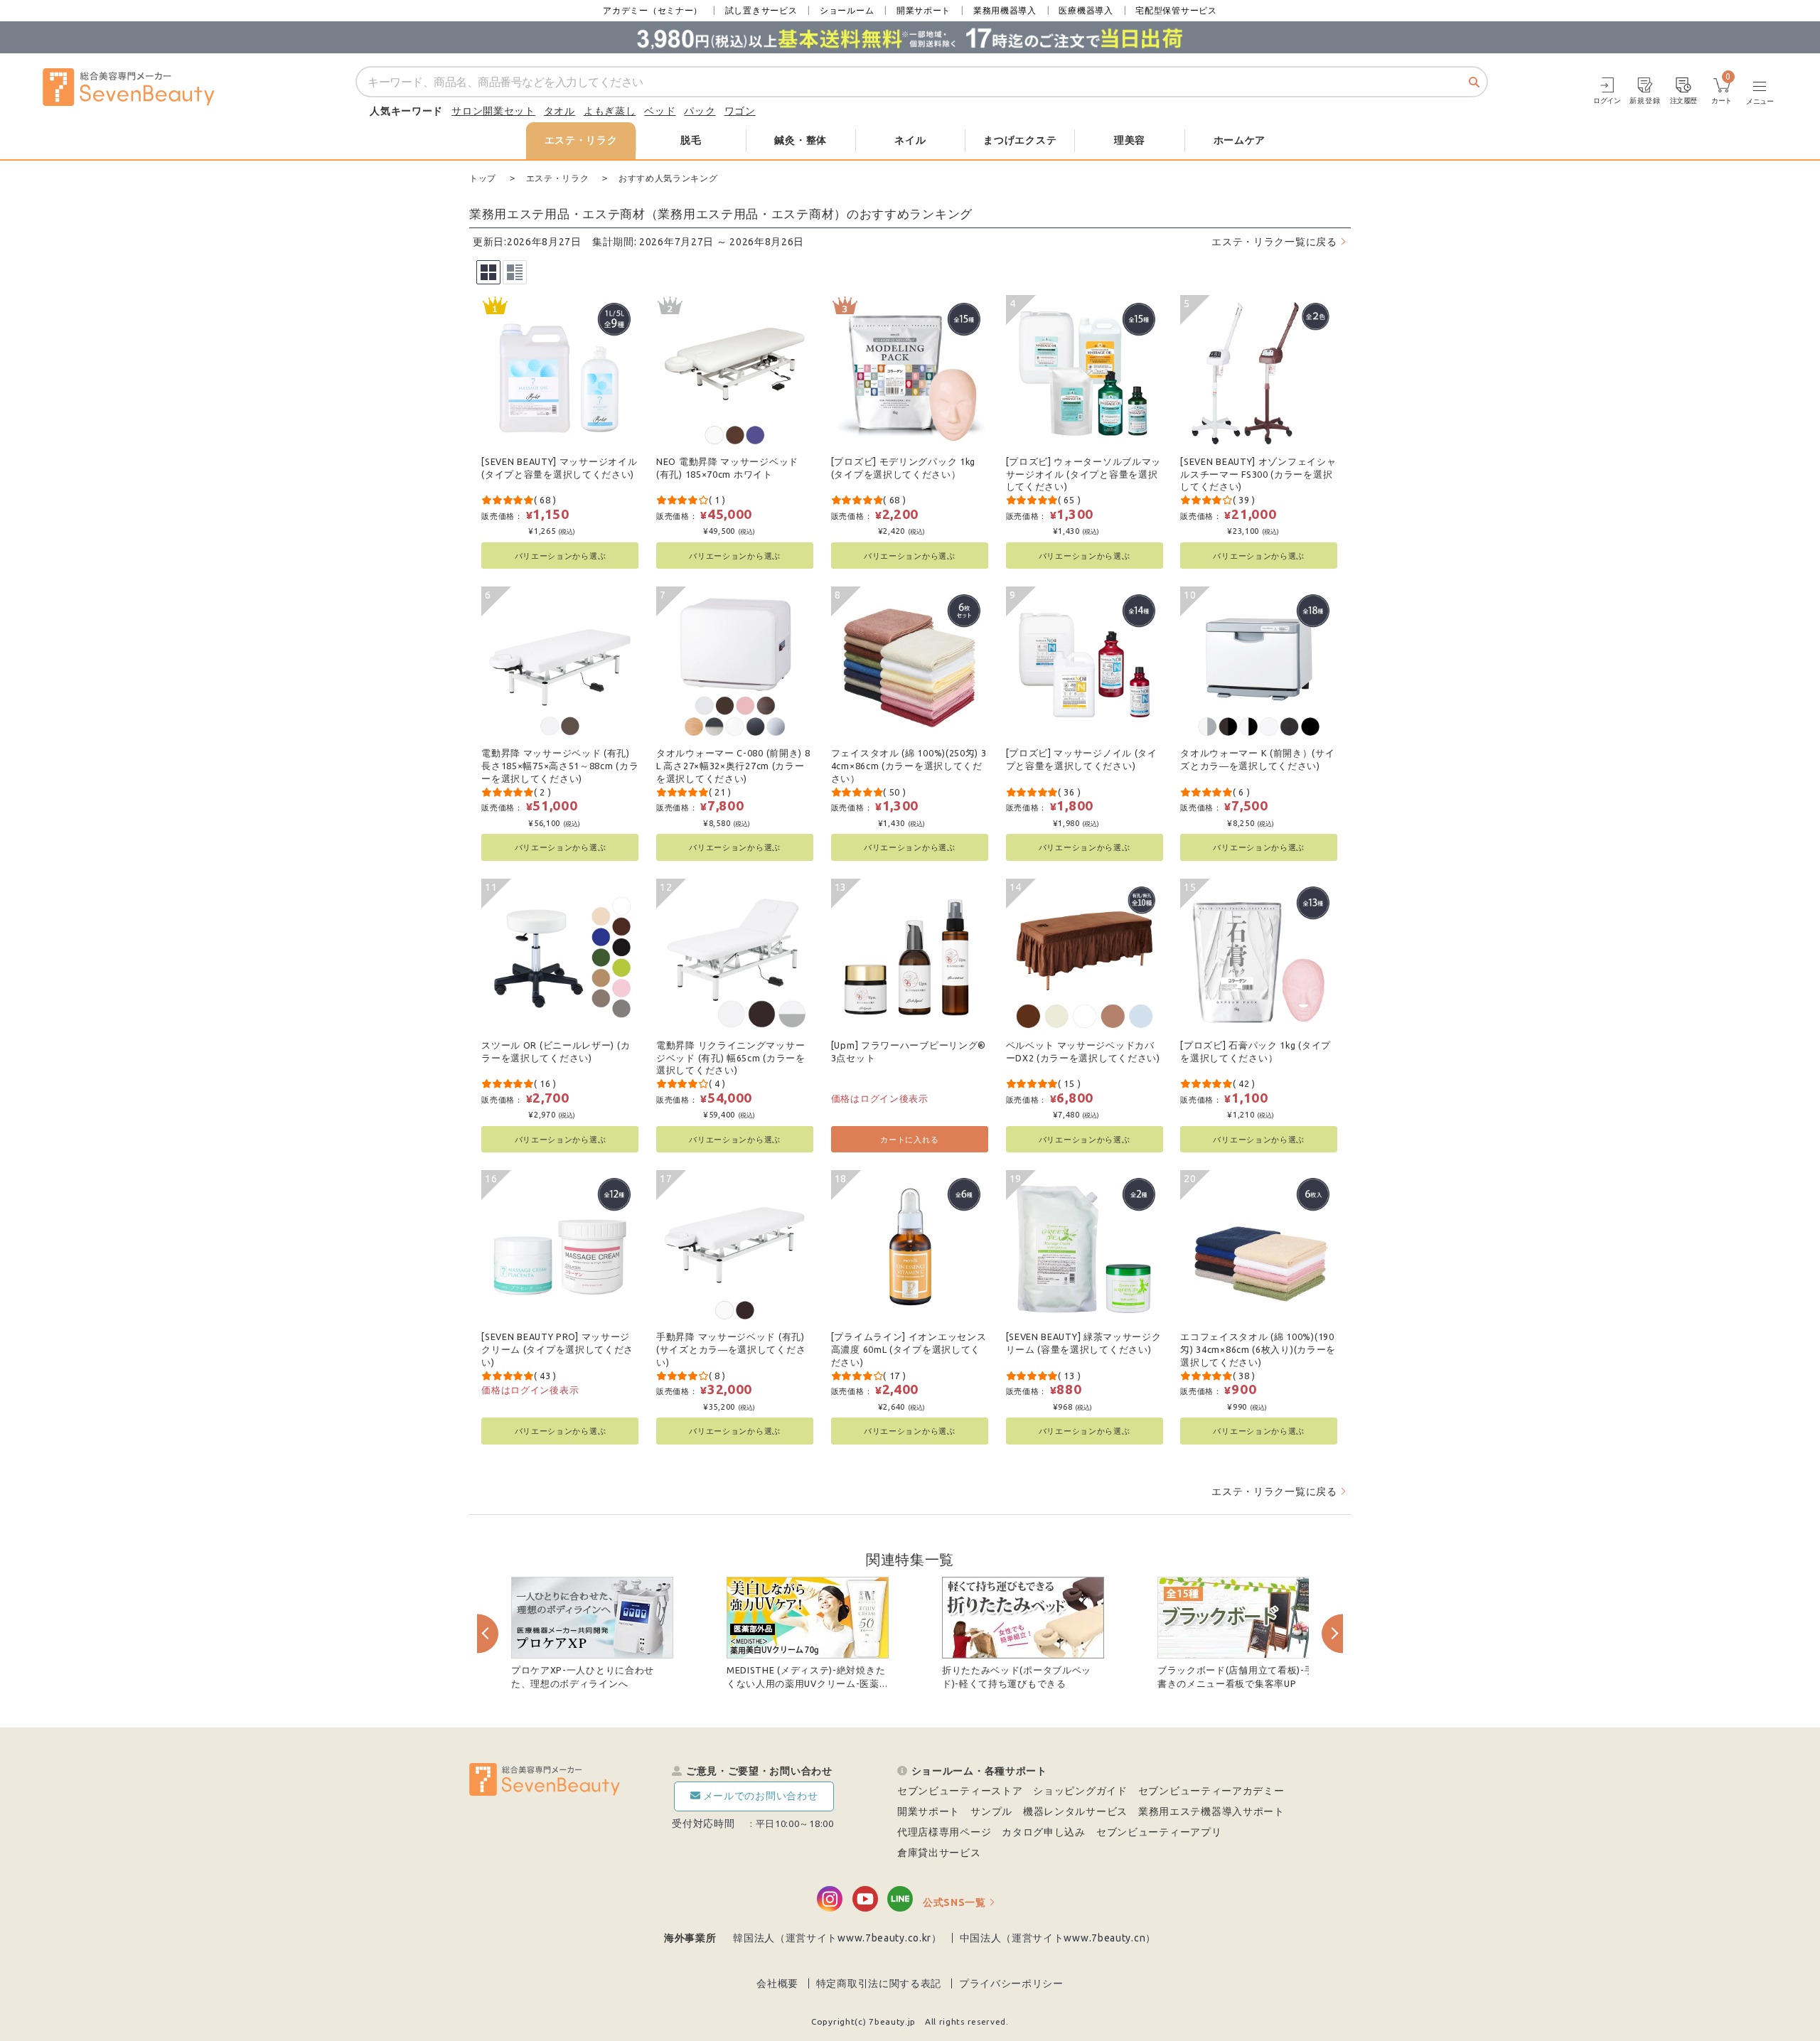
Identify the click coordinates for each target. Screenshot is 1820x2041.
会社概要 (777, 1983)
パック (700, 111)
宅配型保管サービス (1176, 10)
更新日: (490, 242)
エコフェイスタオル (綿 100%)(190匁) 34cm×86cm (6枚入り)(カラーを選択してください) (1258, 1349)
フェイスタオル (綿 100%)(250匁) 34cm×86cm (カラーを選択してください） (909, 765)
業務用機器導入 (1005, 10)
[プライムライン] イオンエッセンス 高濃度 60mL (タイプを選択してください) (909, 1349)
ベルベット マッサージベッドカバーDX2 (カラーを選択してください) (1083, 1051)
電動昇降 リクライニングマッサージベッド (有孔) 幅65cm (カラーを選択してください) (731, 1057)
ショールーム (847, 10)
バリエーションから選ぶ (561, 556)
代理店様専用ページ (944, 1832)
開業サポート (924, 10)
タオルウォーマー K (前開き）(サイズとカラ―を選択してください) (1257, 759)
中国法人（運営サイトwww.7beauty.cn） (1058, 1938)
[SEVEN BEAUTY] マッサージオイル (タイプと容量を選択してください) (559, 468)
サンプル (991, 1811)
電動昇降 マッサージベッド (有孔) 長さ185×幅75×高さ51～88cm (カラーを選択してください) (560, 765)
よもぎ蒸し (610, 111)
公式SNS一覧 (954, 1902)
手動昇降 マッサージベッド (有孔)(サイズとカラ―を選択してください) (731, 1349)
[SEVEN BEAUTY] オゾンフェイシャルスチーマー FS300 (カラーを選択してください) (1258, 474)
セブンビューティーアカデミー (1211, 1791)
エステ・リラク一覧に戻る (1274, 242)
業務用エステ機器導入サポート (1211, 1811)
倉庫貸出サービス (939, 1853)
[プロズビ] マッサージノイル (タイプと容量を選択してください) (1082, 759)
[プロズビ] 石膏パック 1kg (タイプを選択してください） (1256, 1051)
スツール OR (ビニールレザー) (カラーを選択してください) (556, 1051)
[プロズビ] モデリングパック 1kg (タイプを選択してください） (903, 468)
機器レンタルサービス (1075, 1811)
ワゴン (740, 111)
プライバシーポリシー (1011, 1983)
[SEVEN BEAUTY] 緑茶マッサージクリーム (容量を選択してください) (1084, 1343)
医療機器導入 (1086, 10)
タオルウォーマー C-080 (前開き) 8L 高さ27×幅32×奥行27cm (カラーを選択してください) (733, 765)
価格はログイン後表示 (880, 1098)
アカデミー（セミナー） (653, 10)
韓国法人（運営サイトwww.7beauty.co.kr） (837, 1938)
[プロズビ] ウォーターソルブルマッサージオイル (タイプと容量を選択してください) (1084, 474)
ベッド (660, 111)
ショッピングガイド (1080, 1791)
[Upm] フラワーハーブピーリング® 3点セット (909, 1051)
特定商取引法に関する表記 (879, 1983)
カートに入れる (909, 1139)
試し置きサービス (761, 10)
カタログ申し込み (1044, 1832)
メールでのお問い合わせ (761, 1796)
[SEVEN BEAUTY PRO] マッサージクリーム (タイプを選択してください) (557, 1349)
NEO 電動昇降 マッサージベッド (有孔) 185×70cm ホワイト (727, 468)
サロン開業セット (493, 111)
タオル (560, 111)
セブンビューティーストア (960, 1791)
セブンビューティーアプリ (1159, 1832)
